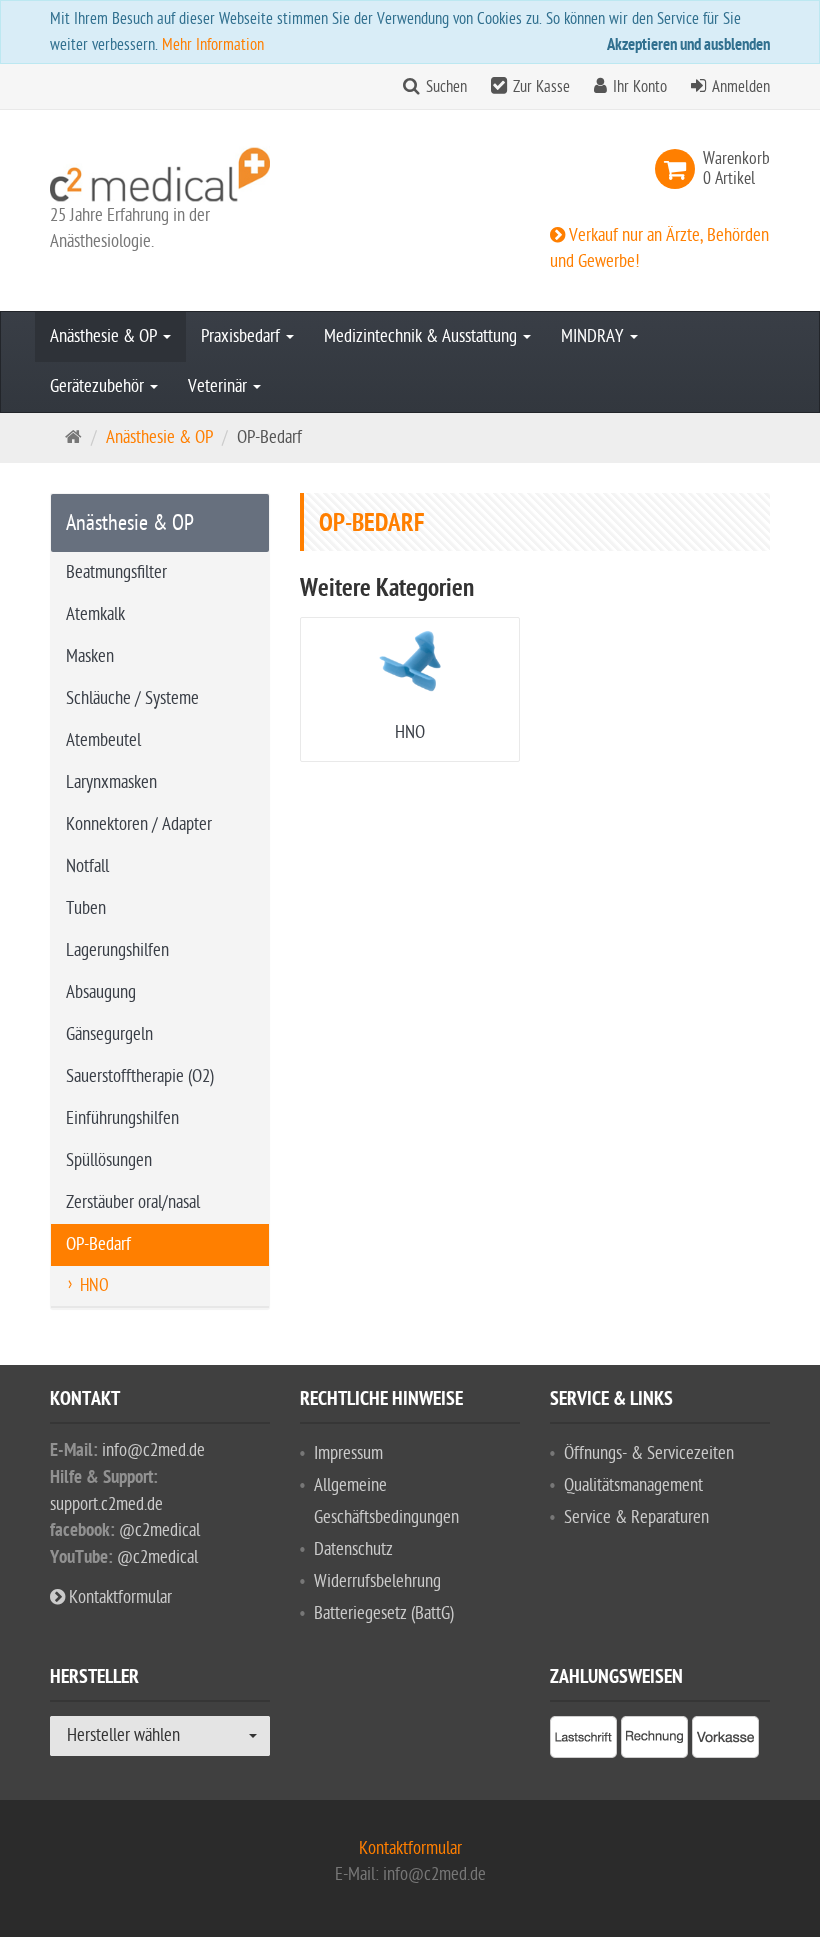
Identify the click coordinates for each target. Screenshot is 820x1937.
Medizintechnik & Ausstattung (422, 336)
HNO (410, 732)
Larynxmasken (111, 782)
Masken (90, 656)
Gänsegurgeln (109, 1034)
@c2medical (159, 1530)
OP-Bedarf (98, 1244)
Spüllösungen (109, 1160)
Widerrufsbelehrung (377, 1581)
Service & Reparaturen (636, 1517)
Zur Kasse (541, 87)
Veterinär (219, 386)
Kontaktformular (118, 1597)
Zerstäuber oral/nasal (133, 1202)
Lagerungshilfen (117, 950)
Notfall (87, 866)
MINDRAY (594, 336)
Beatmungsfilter (116, 572)
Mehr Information (213, 45)
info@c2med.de (153, 1450)
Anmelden (741, 87)
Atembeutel (103, 740)
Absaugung (101, 992)
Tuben (86, 908)
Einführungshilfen (122, 1118)
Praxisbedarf (242, 336)
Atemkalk (95, 614)
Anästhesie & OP (105, 336)
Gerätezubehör (99, 386)
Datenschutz (353, 1549)
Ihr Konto (640, 87)
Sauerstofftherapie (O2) (140, 1076)
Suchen (446, 87)
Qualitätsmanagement (633, 1485)
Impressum (348, 1453)
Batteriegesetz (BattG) (384, 1613)
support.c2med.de (106, 1504)
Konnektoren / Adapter (139, 824)
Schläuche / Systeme (132, 698)
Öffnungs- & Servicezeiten (649, 1453)
